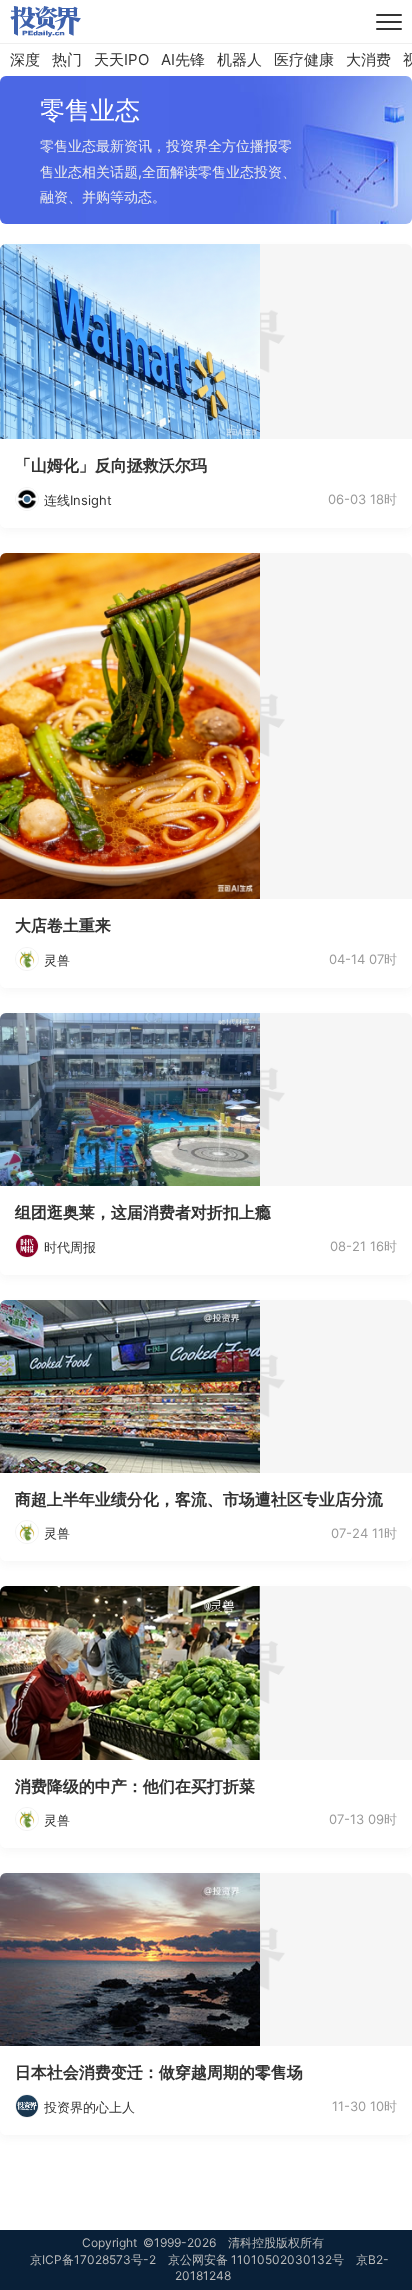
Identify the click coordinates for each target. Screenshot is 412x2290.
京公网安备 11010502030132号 (256, 2259)
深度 (25, 59)
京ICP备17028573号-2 (93, 2259)
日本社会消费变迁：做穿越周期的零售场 (159, 2072)
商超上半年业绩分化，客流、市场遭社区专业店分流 (199, 1499)
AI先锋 (183, 59)
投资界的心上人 (89, 2107)
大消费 (368, 59)
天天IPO (121, 59)
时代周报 (70, 1247)
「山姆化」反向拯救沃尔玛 (111, 465)
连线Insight (78, 500)
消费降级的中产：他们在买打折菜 (135, 1786)
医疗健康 (304, 59)
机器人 (239, 59)
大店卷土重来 (63, 925)
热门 (67, 59)
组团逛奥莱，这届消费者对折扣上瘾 (143, 1212)
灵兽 (57, 960)
